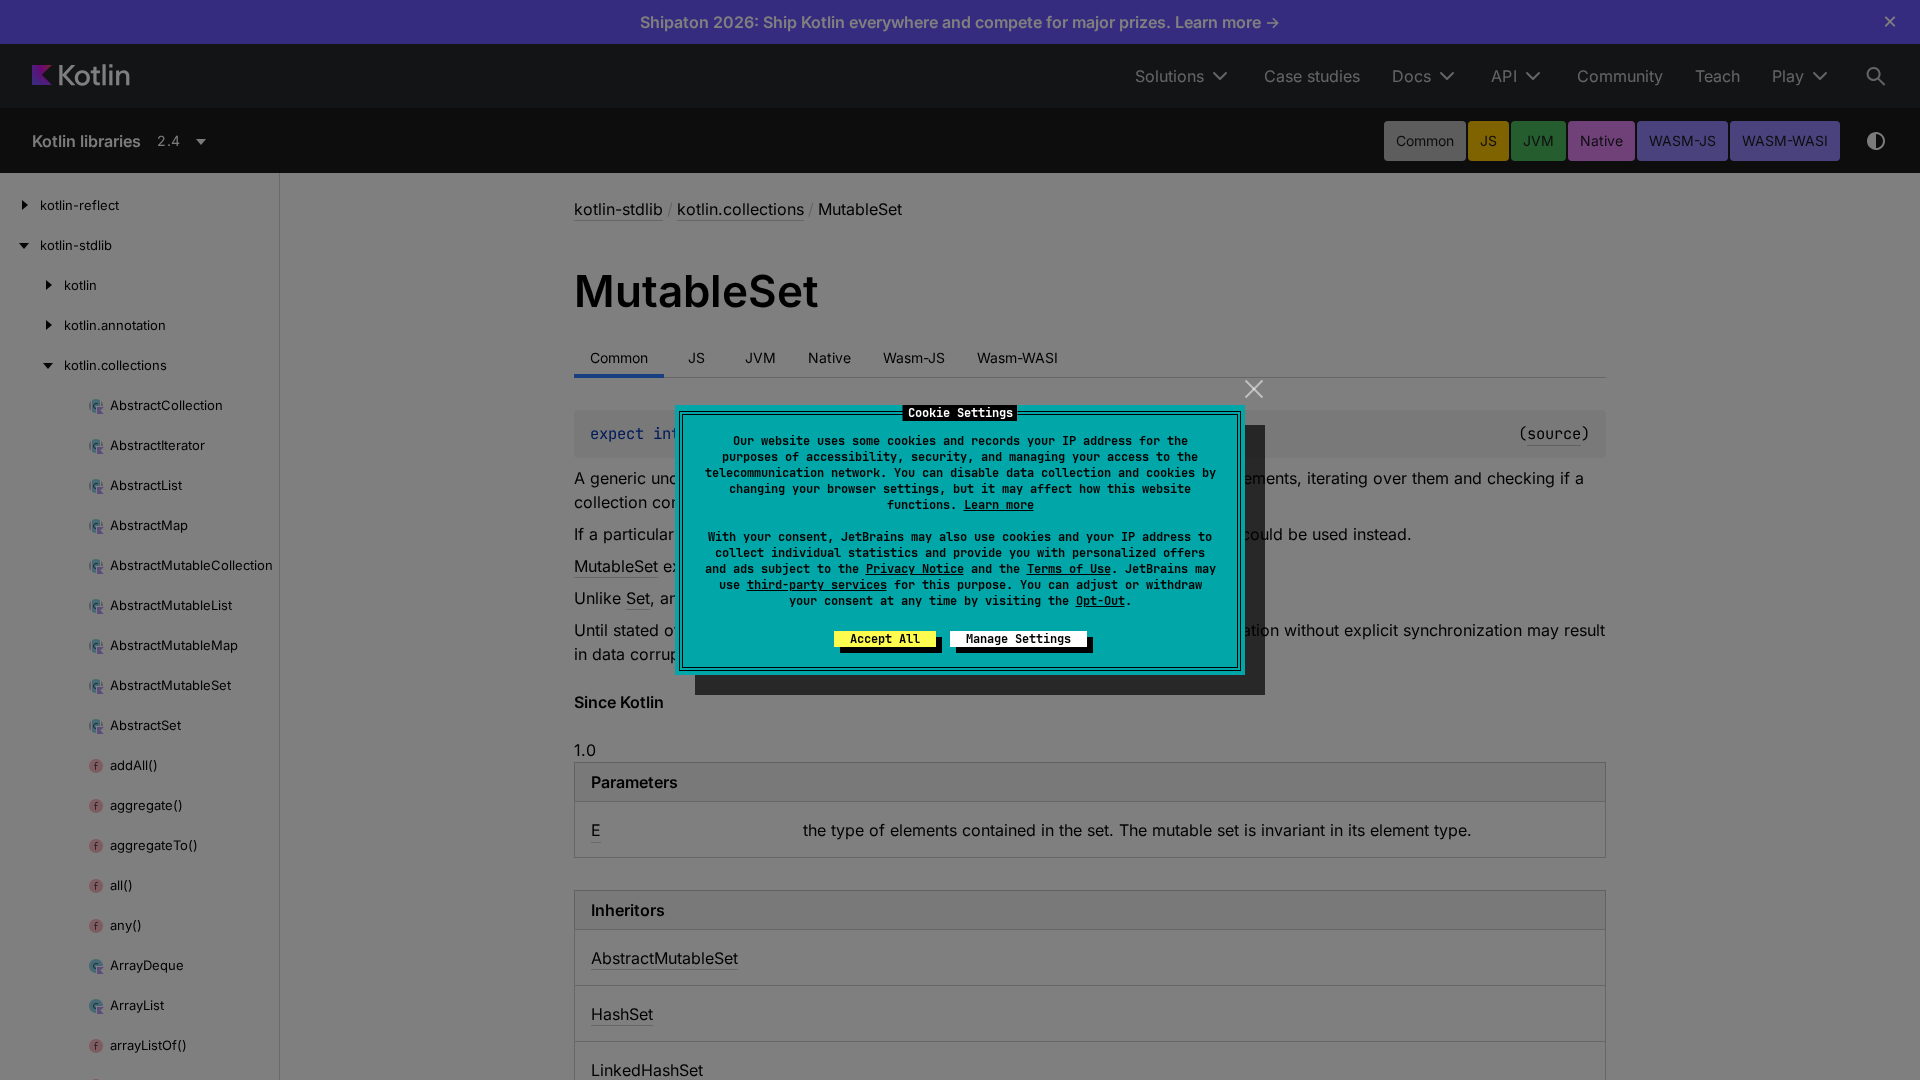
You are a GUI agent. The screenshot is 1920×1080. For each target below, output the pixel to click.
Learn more (999, 505)
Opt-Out (1100, 601)
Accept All (885, 639)
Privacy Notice (915, 569)
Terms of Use (1069, 569)
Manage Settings (1018, 639)
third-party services (817, 585)
